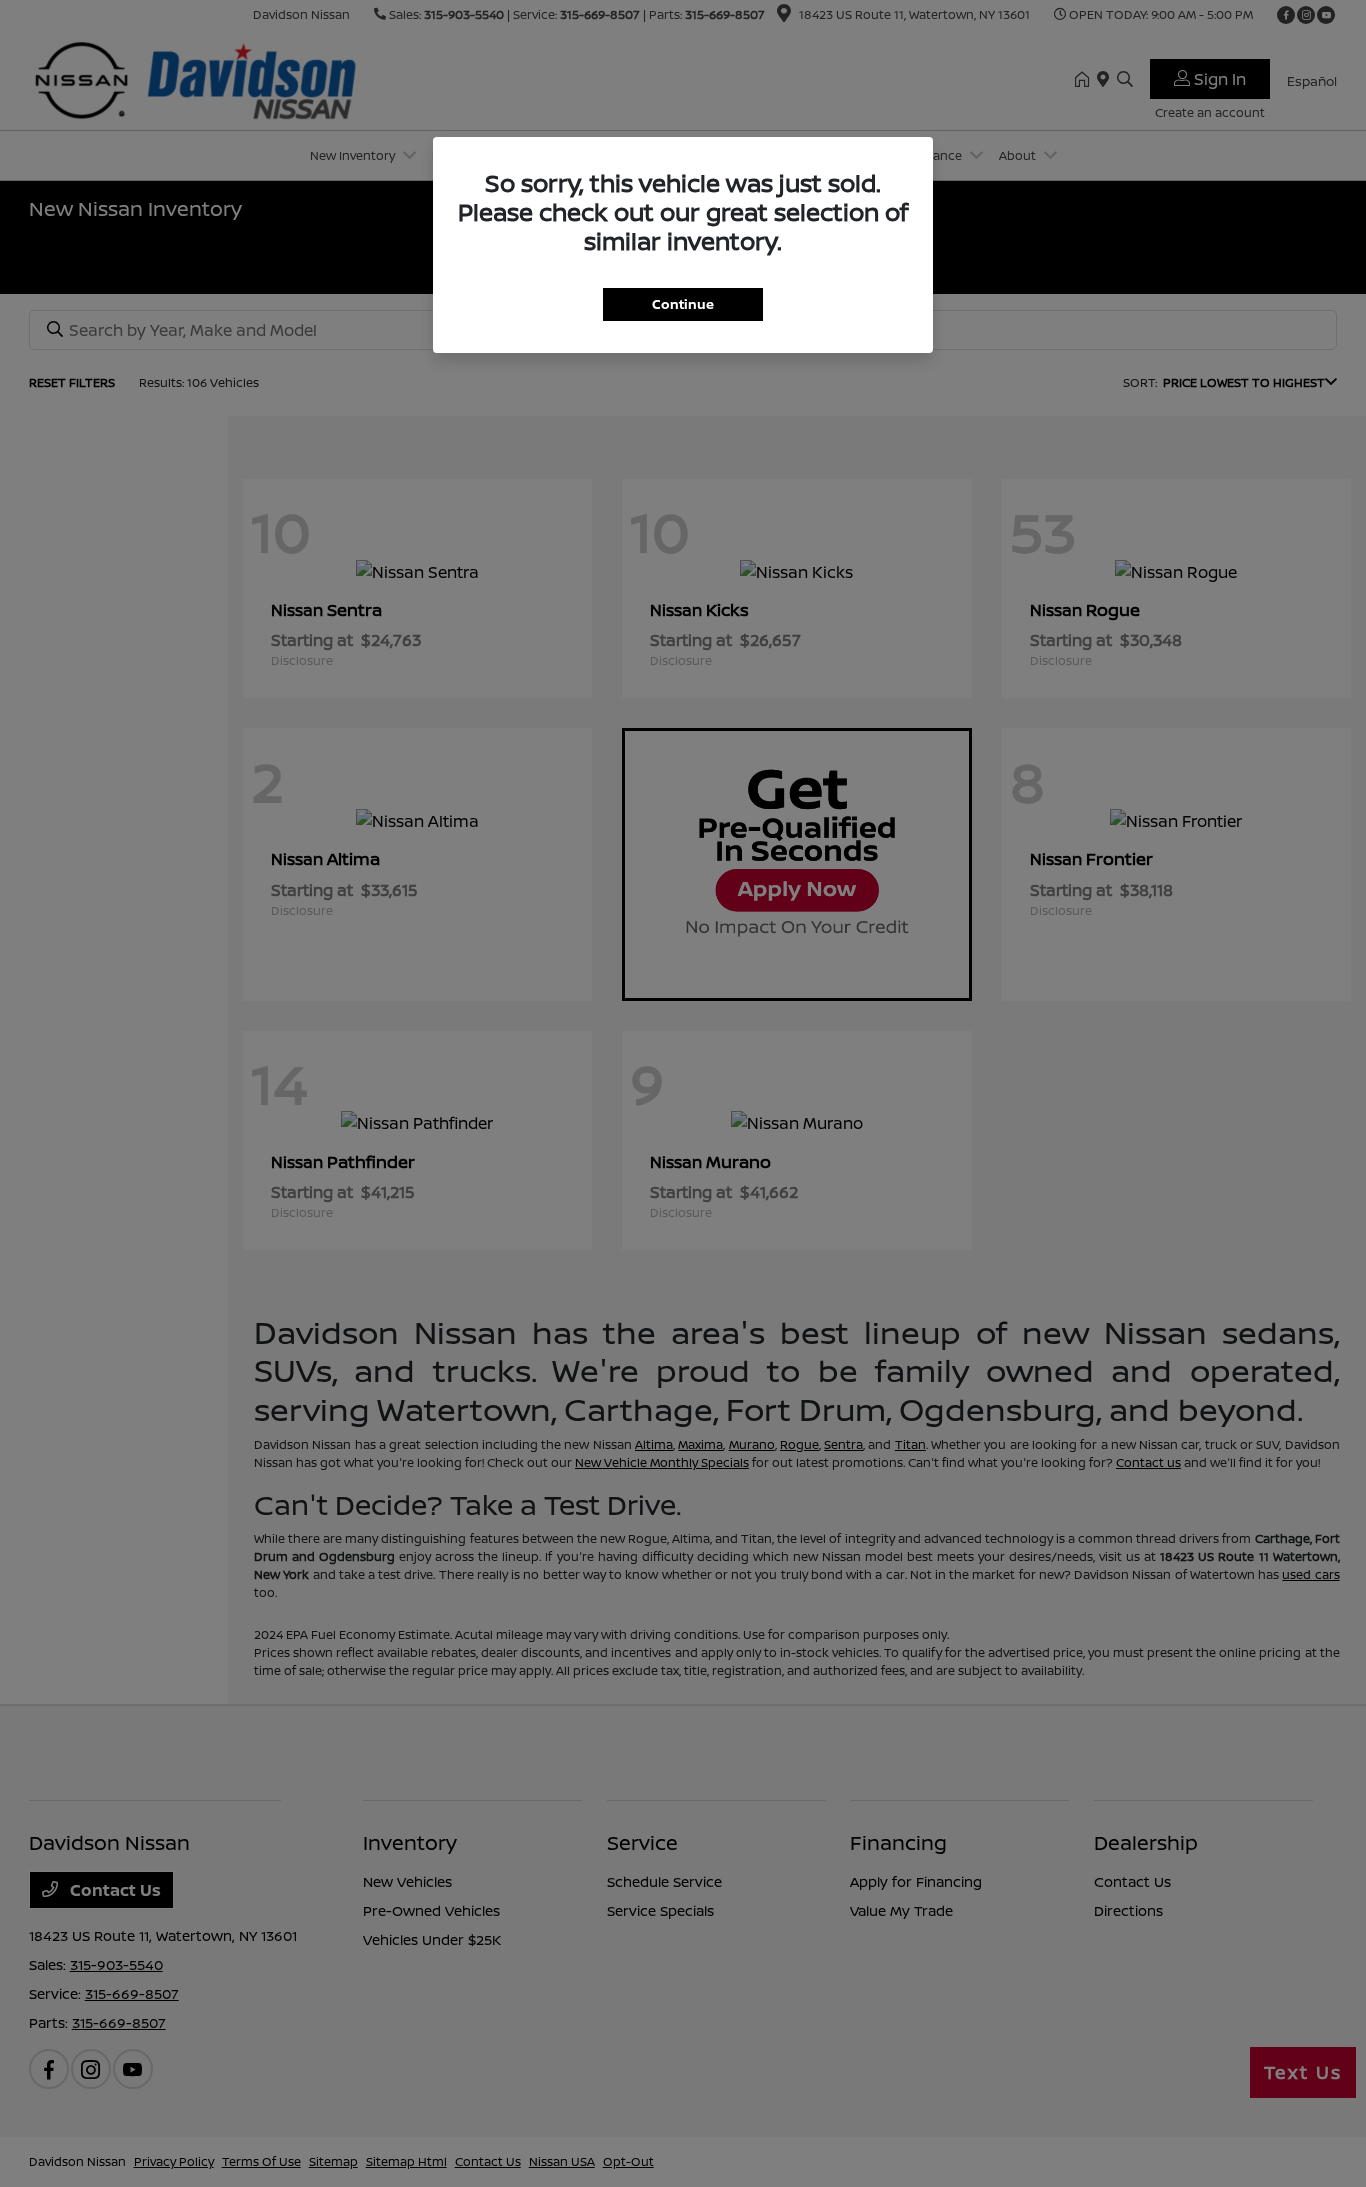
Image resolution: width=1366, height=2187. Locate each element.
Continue (683, 304)
